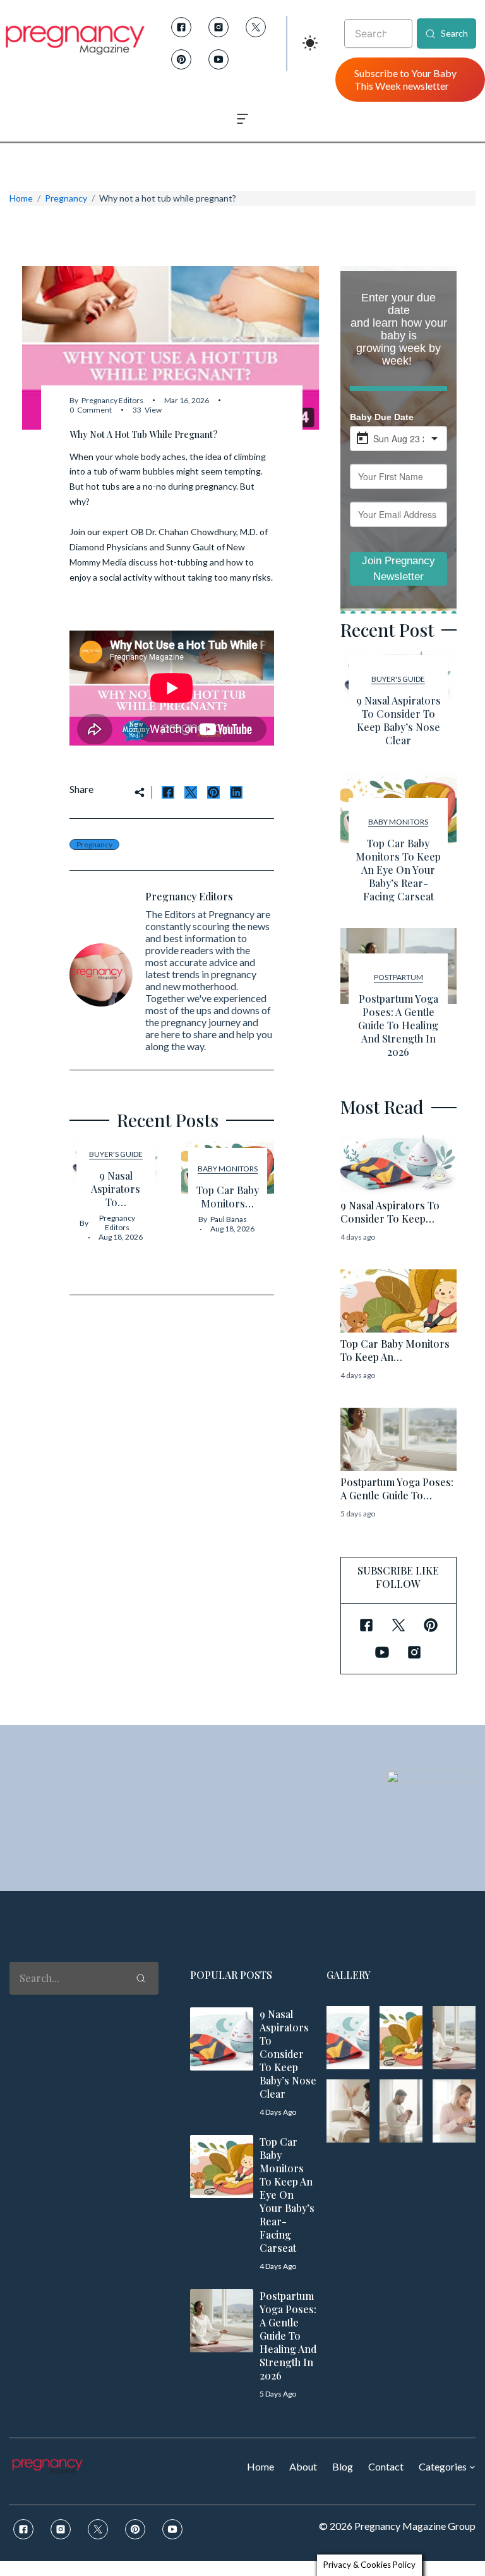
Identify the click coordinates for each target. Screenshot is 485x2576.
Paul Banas (229, 1219)
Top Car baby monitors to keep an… (395, 1350)
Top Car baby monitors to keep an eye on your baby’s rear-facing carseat (398, 870)
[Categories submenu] (472, 2467)
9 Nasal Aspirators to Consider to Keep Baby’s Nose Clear (398, 720)
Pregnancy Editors (112, 400)
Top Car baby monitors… (228, 1197)
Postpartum (398, 977)
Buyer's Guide (116, 1154)
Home (21, 198)
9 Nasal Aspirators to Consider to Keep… (390, 1212)
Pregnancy (66, 198)
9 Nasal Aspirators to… (116, 1189)
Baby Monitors (228, 1169)
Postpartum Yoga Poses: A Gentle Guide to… (397, 1489)
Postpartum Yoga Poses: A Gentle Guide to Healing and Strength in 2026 (398, 1025)
